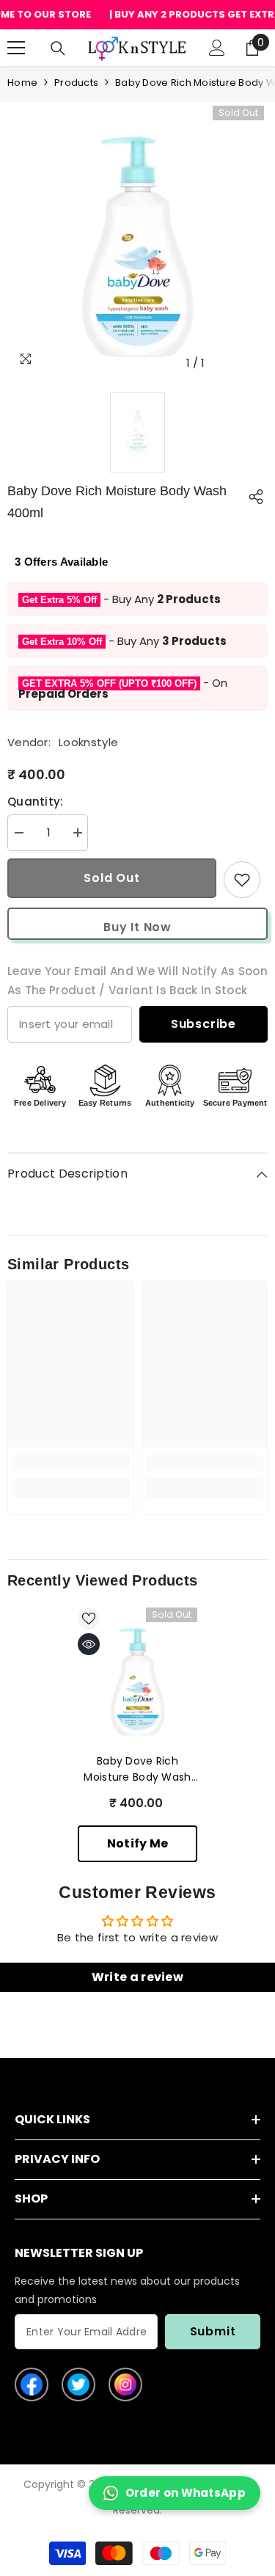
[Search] (58, 48)
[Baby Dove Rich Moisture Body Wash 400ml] (137, 1682)
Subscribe (203, 1024)
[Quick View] (89, 1644)
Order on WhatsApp (186, 2493)
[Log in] (217, 48)
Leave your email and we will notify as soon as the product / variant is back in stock (137, 981)
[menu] (16, 48)
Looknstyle (88, 742)
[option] (137, 247)
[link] (71, 1463)
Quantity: (36, 802)
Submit (213, 2331)
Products (76, 83)
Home (22, 83)
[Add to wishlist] (242, 880)
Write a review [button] (137, 1977)
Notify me (138, 1843)
